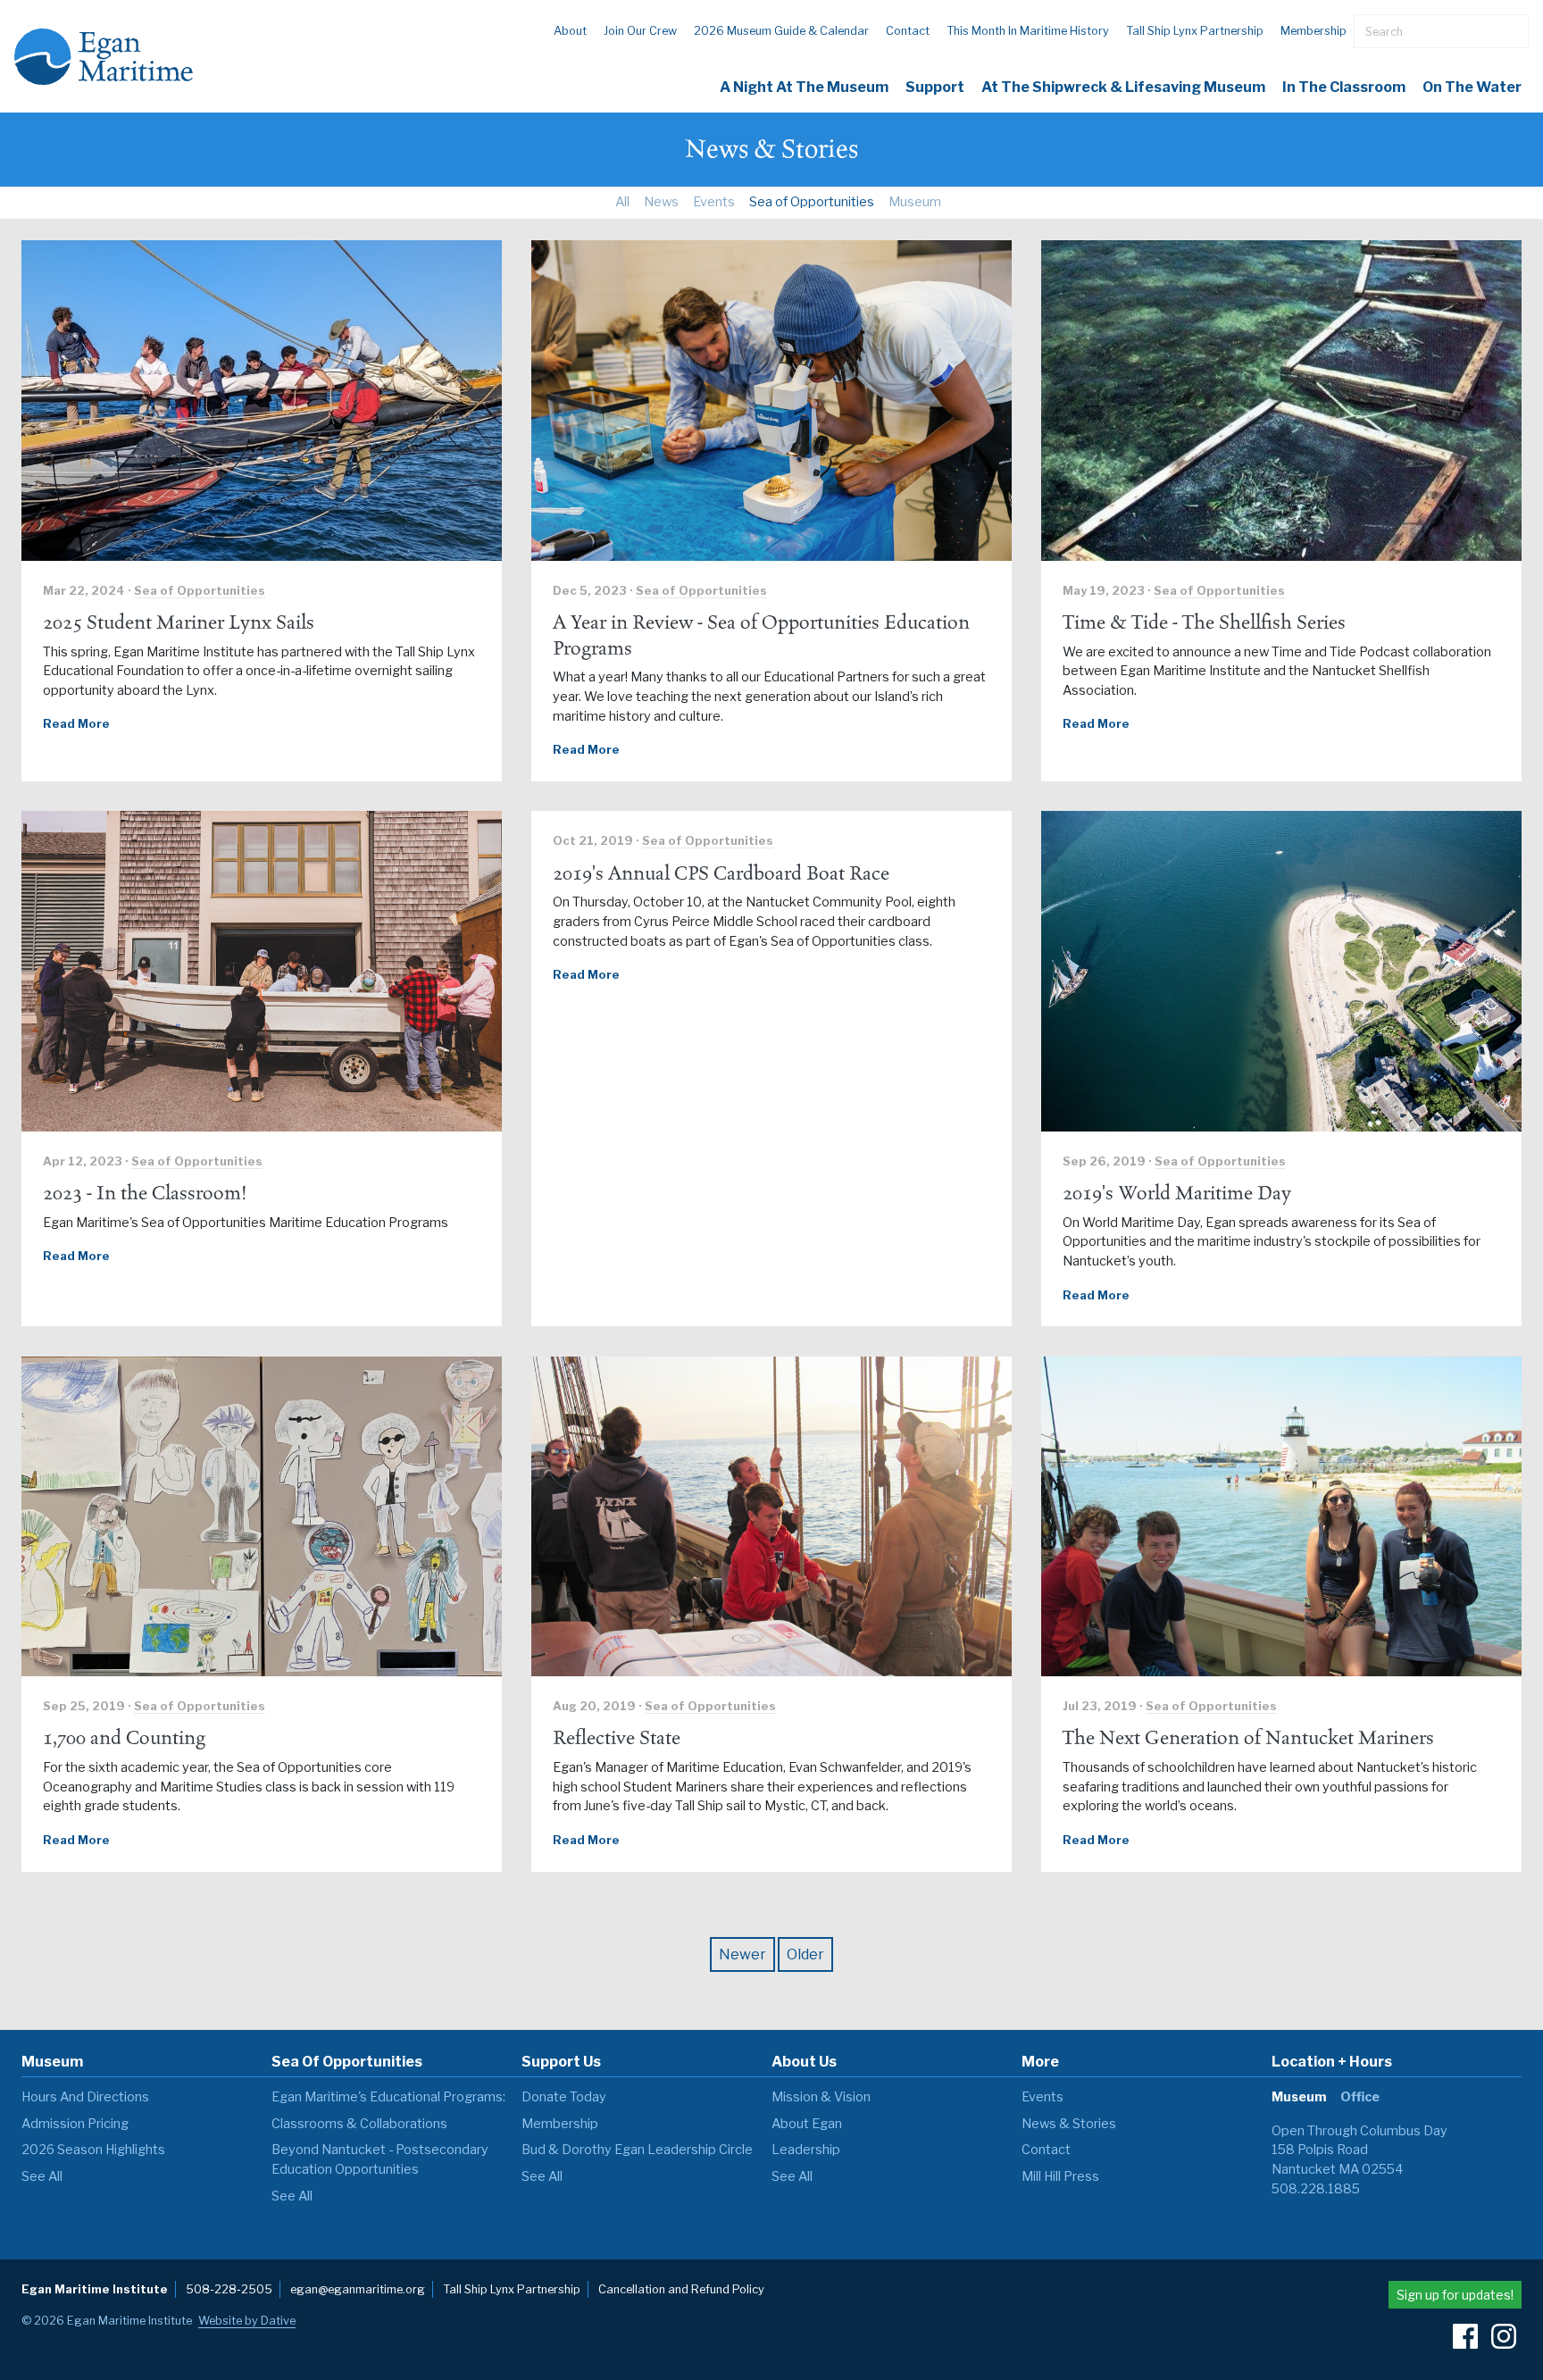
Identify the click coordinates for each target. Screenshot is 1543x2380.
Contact (908, 31)
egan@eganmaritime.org (358, 2289)
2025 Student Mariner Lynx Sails (179, 622)
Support (935, 87)
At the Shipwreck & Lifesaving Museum (1123, 87)
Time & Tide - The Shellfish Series (1204, 622)
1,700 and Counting (124, 1738)
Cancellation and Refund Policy (681, 2289)
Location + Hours (1332, 2062)
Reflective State (617, 1738)
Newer (742, 1954)
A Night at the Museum (804, 87)
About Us (804, 2062)
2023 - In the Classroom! (145, 1193)
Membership (1314, 31)
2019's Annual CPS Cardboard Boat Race (721, 873)
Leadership (806, 2150)
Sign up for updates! (1455, 2295)
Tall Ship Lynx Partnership (1195, 31)
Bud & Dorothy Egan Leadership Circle (637, 2150)
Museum (915, 202)
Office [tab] (1360, 2097)
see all (42, 2176)
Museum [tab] (1299, 2097)
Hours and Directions (85, 2097)
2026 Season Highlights (93, 2150)
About (570, 31)
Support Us (561, 2062)
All (622, 202)
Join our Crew (640, 31)
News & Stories (1069, 2124)
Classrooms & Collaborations (359, 2124)
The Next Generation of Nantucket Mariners (1248, 1738)
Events (714, 202)
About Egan (807, 2124)
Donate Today (564, 2097)
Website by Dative (247, 2321)
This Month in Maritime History (1028, 31)
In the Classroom (1344, 87)
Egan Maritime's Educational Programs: (388, 2097)
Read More (76, 724)
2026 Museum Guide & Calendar (781, 31)
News (661, 202)
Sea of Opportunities (812, 202)
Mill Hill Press (1060, 2176)
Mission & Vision (821, 2097)
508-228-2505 (229, 2289)
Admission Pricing (75, 2124)
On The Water (1472, 87)
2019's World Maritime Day (1177, 1193)
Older (805, 1954)
